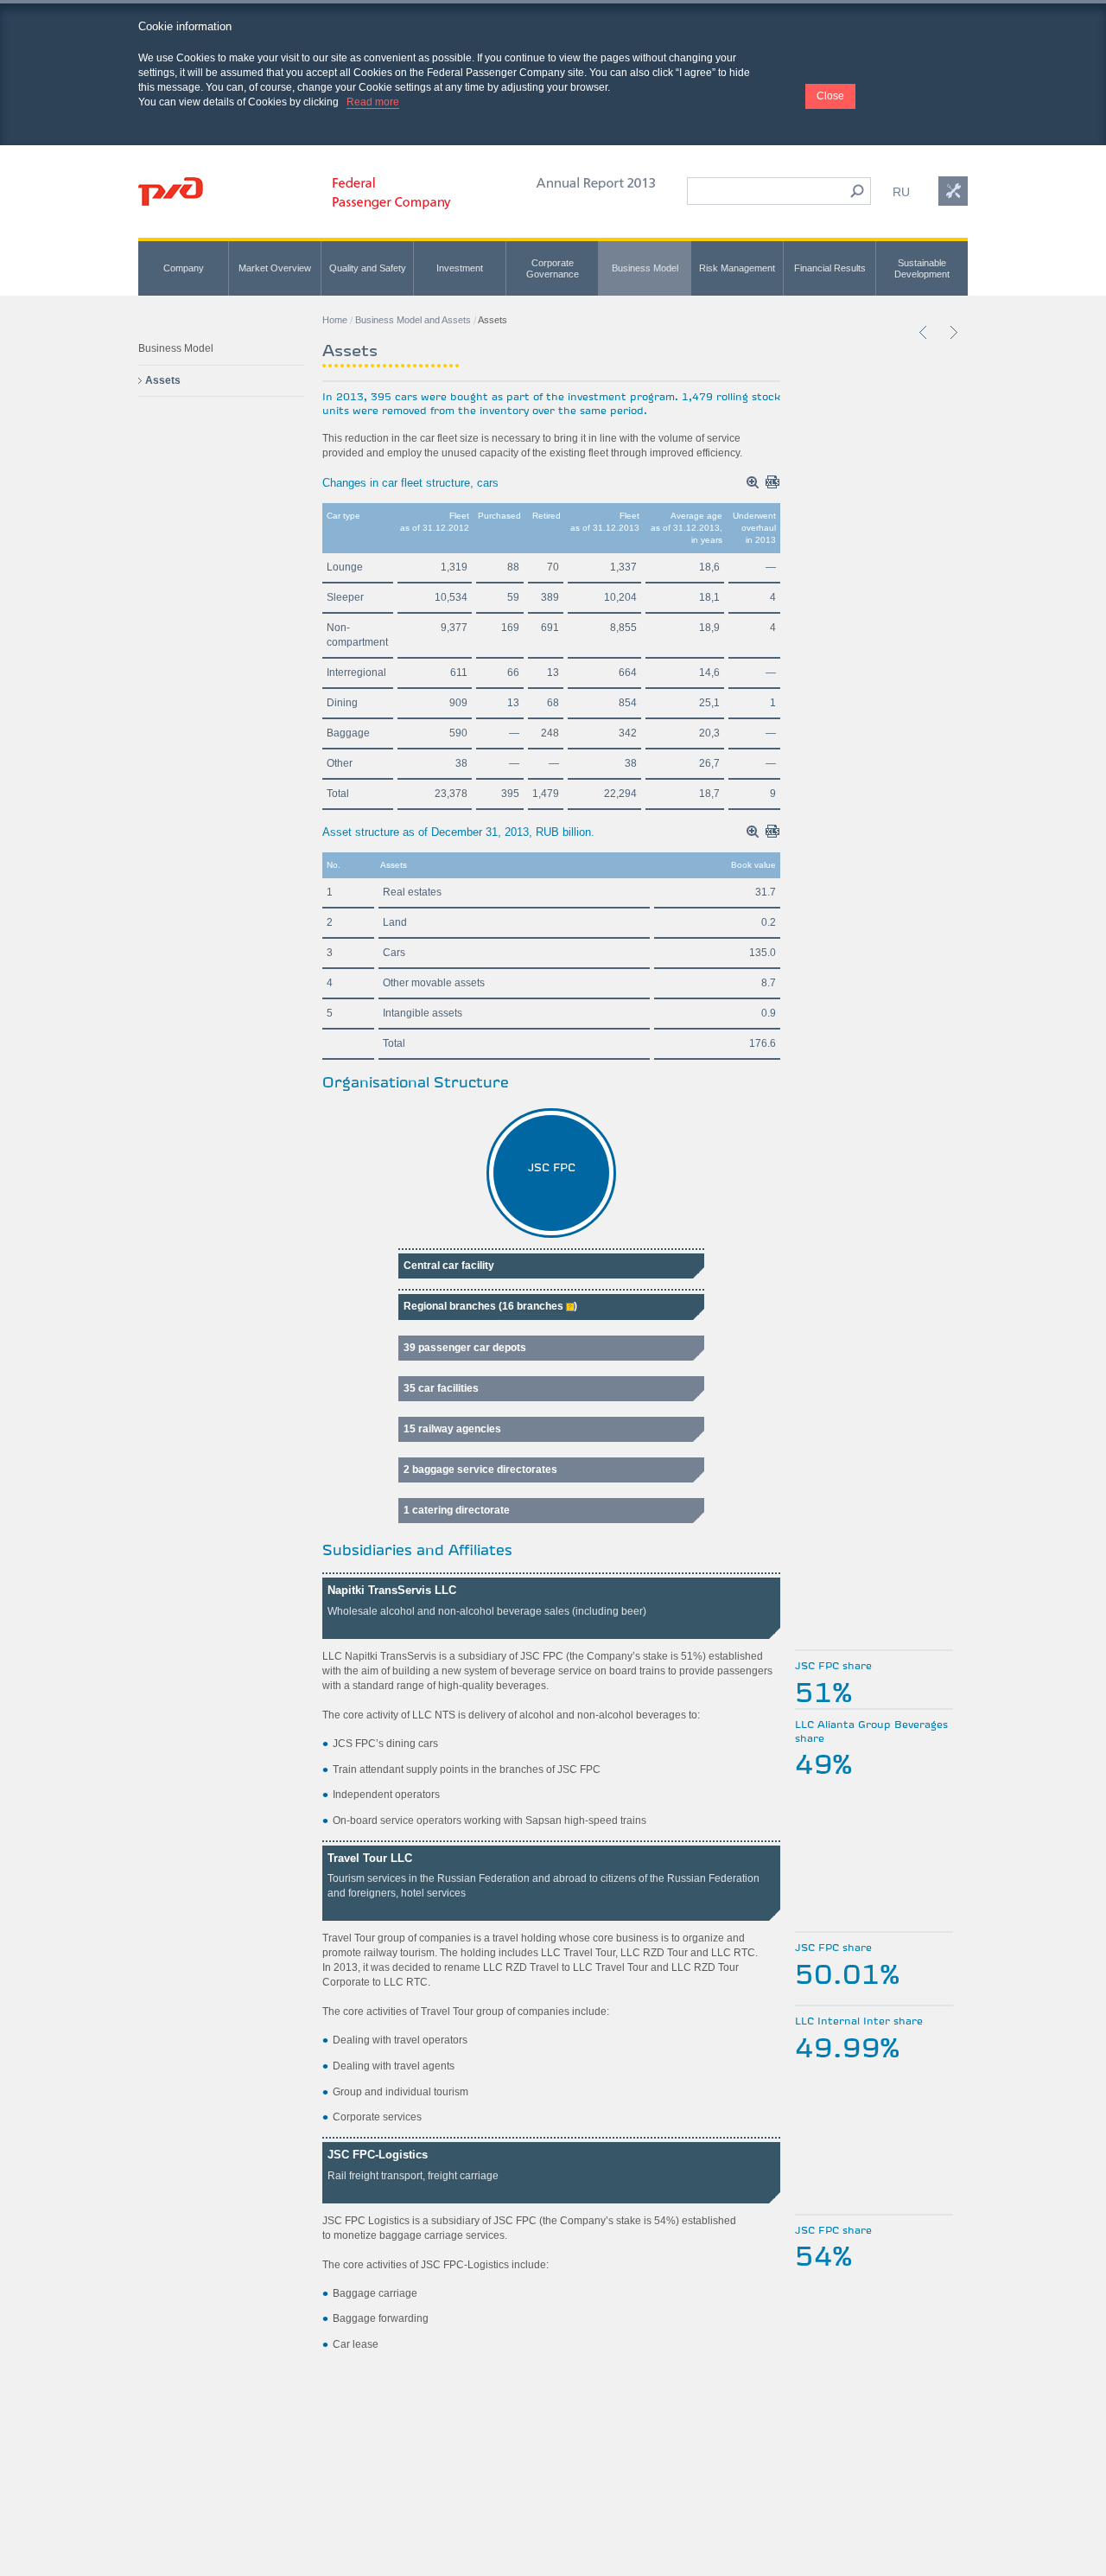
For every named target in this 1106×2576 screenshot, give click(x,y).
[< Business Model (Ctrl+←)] (924, 332)
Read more (373, 102)
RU (901, 192)
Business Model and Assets (413, 320)
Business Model (176, 348)
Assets (163, 380)
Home (335, 320)
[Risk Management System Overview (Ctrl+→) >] (953, 332)
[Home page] (171, 191)
